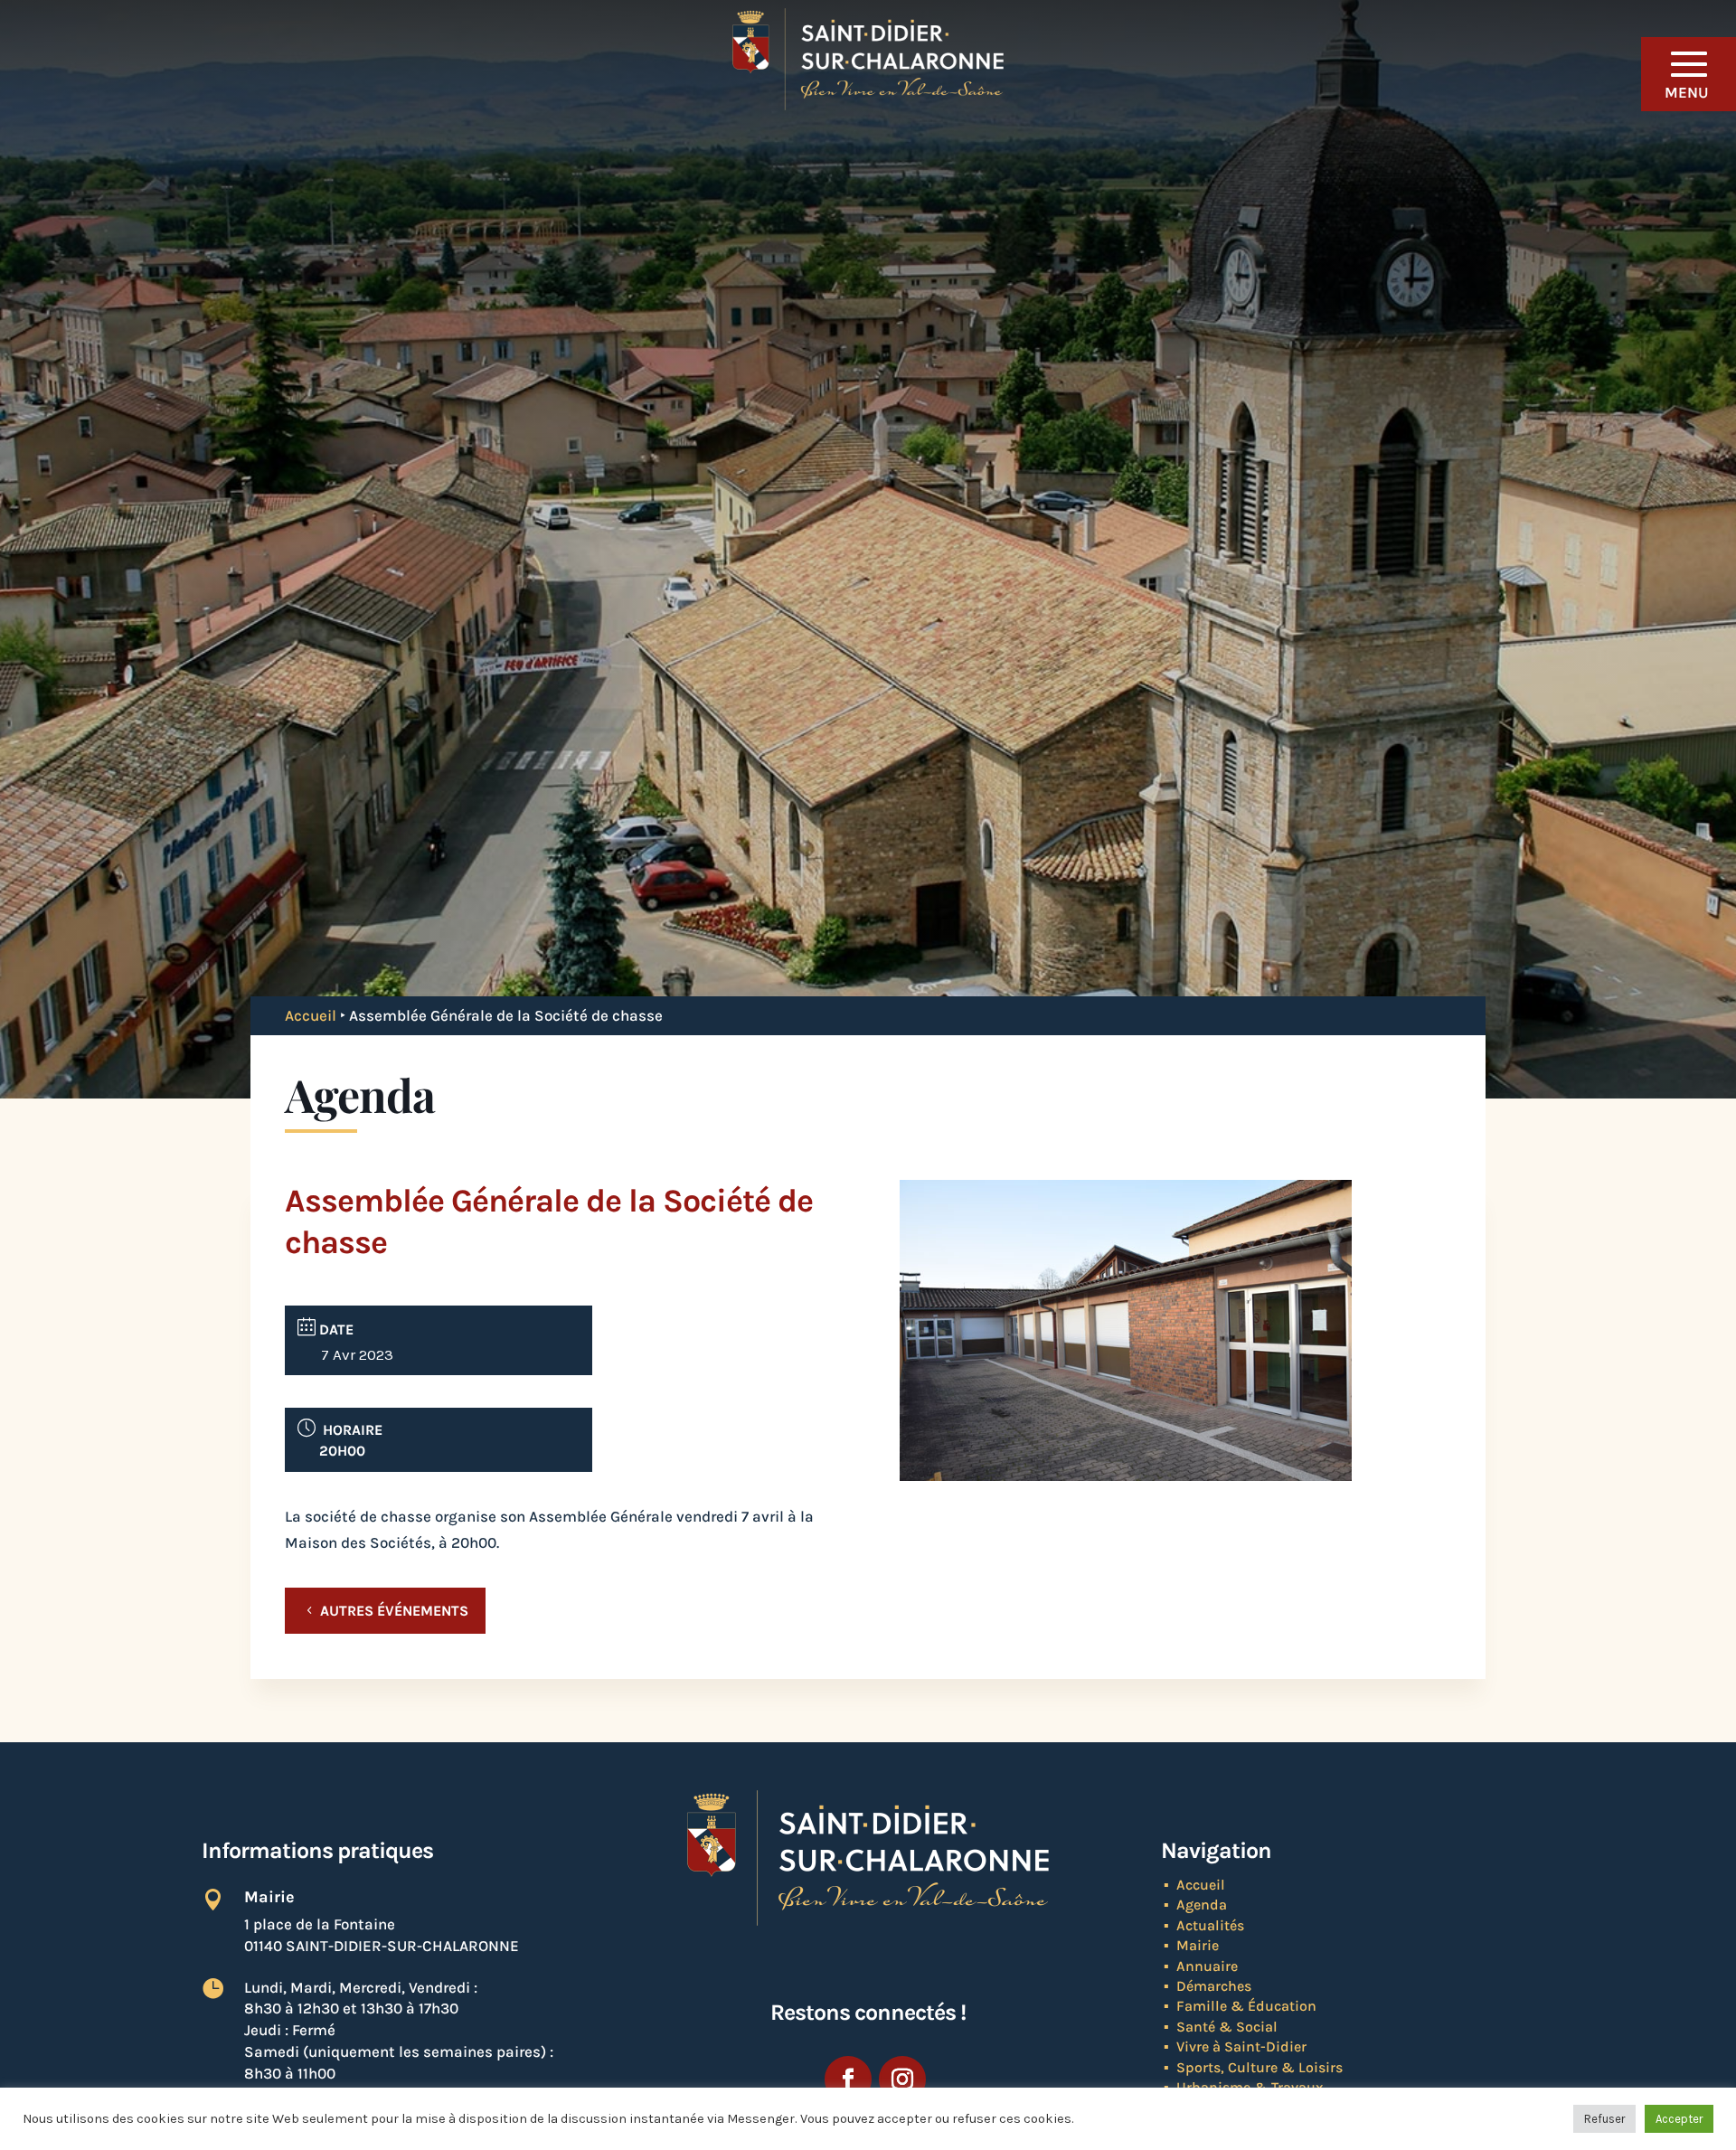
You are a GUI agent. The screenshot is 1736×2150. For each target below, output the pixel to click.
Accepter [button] (1679, 2119)
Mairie (1198, 1945)
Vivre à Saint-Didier (1241, 2046)
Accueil (311, 1015)
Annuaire (1207, 1966)
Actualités (1210, 1925)
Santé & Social (1227, 2027)
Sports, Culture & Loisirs (1260, 2067)
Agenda (1202, 1905)
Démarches (1214, 1986)
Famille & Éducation (1246, 2006)
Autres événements (394, 1611)
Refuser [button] (1604, 2119)
